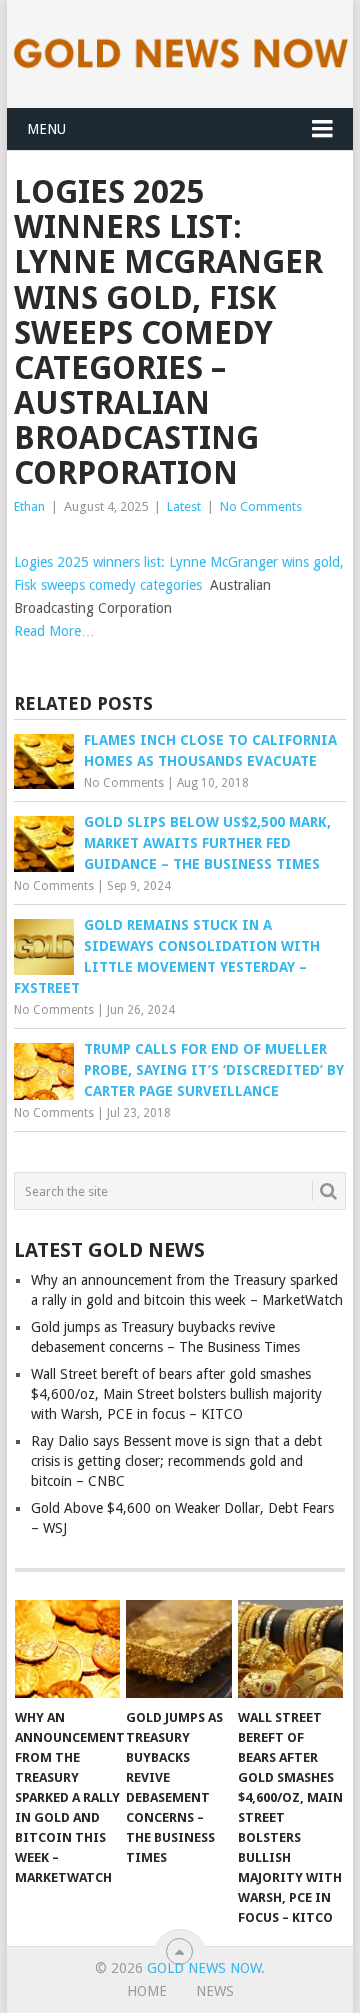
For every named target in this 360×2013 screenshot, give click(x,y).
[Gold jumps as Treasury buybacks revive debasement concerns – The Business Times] (178, 1649)
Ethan (29, 506)
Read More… (54, 631)
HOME (147, 1991)
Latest (184, 506)
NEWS (215, 1991)
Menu (46, 129)
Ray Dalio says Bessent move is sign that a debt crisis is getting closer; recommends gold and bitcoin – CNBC (176, 1461)
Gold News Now (204, 1968)
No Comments (261, 506)
